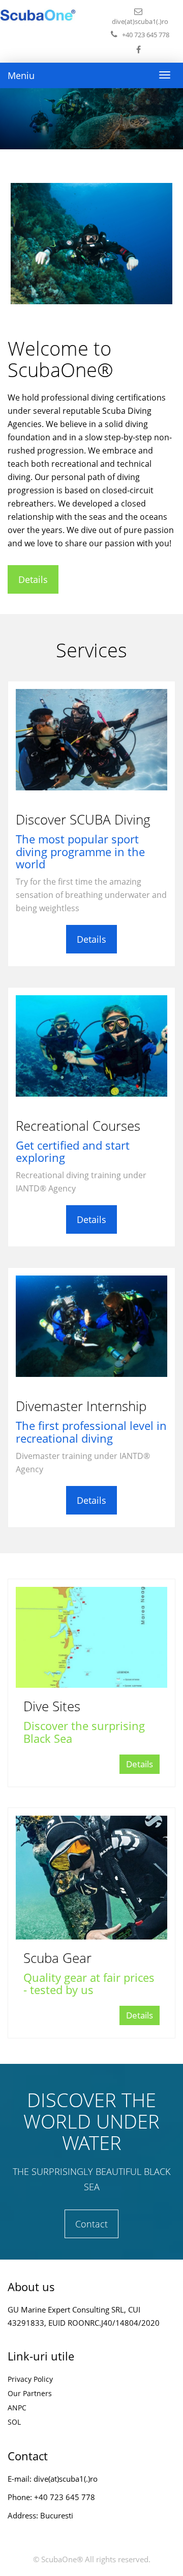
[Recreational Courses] (91, 1046)
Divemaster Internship (81, 1406)
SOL (14, 2422)
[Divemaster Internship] (91, 1326)
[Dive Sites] (91, 1638)
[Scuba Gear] (91, 1878)
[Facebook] (140, 49)
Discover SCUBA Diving (83, 819)
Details (33, 579)
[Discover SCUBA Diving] (91, 740)
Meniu (21, 75)
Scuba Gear (57, 1958)
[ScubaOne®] (38, 15)
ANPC (17, 2408)
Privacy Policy (30, 2379)
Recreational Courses (78, 1126)
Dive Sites (52, 1706)
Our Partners (30, 2393)
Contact (91, 2224)
